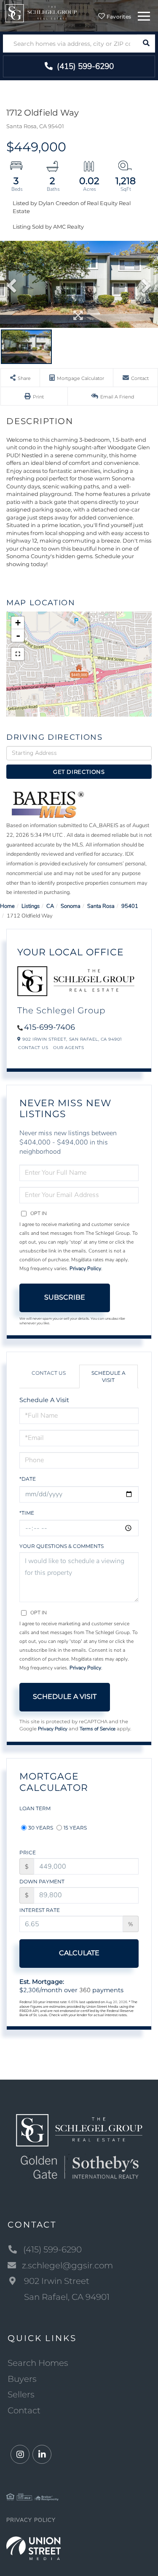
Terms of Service (98, 1729)
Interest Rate (40, 1910)
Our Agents (68, 1048)
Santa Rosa (101, 906)
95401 (130, 906)
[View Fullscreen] (18, 654)
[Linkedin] (42, 2455)
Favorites (118, 17)
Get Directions (79, 772)
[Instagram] (20, 2455)
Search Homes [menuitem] (38, 2363)
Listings (31, 906)
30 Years (41, 1828)
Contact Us (33, 1048)
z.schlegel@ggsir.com (67, 2265)
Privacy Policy (85, 1268)
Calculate (79, 1953)
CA (50, 906)
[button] (146, 44)
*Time (27, 1513)
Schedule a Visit (108, 1376)
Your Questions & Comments (62, 1546)
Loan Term (35, 1808)
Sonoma (71, 906)
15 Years (75, 1828)
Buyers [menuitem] (22, 2379)
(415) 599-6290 (84, 66)
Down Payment (42, 1881)
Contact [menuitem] (24, 2410)
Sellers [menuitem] (21, 2394)
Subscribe (65, 1297)
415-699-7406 (50, 1027)
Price (28, 1852)
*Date (28, 1479)
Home (7, 906)
